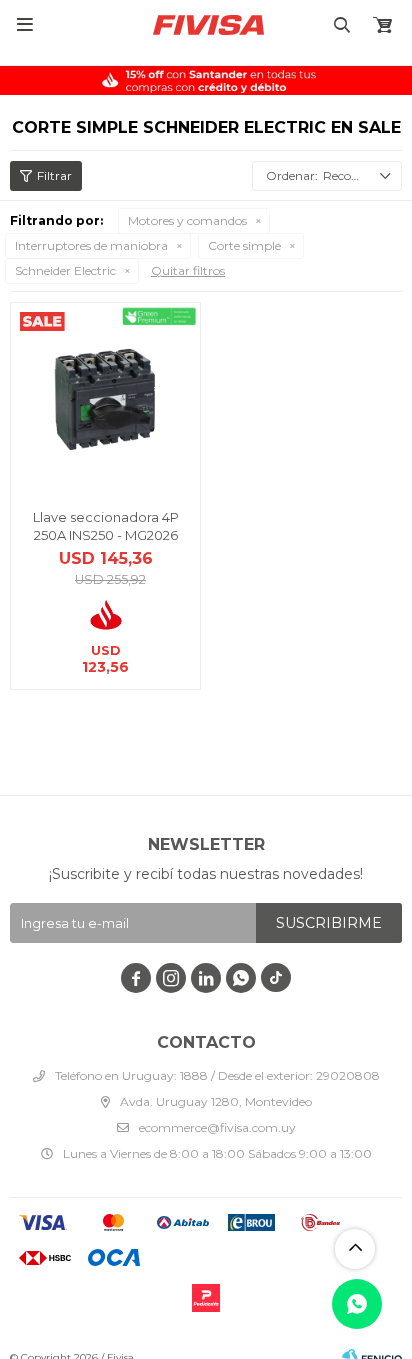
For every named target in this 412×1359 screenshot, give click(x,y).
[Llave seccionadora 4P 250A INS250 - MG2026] (105, 397)
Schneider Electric (65, 270)
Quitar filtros (188, 270)
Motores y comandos (187, 220)
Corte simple (244, 245)
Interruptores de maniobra (91, 245)
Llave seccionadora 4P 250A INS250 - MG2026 (106, 526)
